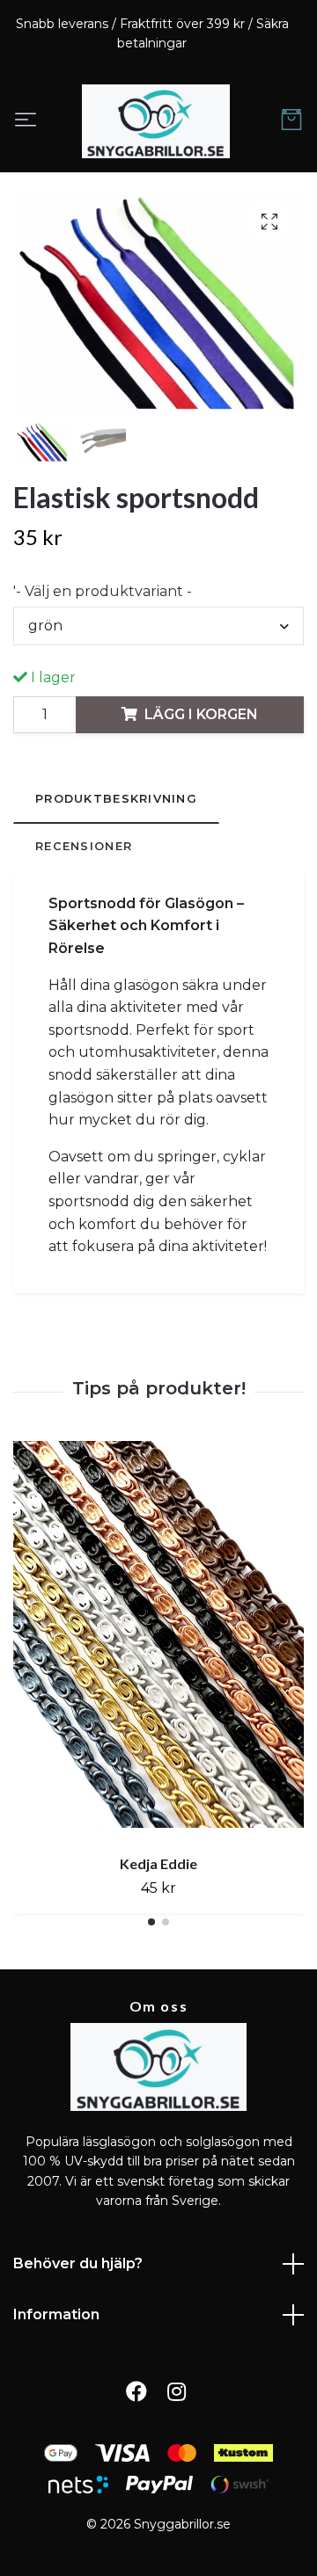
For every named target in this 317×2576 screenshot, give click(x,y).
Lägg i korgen (201, 714)
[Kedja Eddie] (158, 1641)
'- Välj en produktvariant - (103, 591)
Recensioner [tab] (84, 846)
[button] (151, 1922)
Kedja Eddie (158, 1863)
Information (56, 2314)
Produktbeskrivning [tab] (116, 799)
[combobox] (158, 626)
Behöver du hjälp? (78, 2263)
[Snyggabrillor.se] (156, 121)
